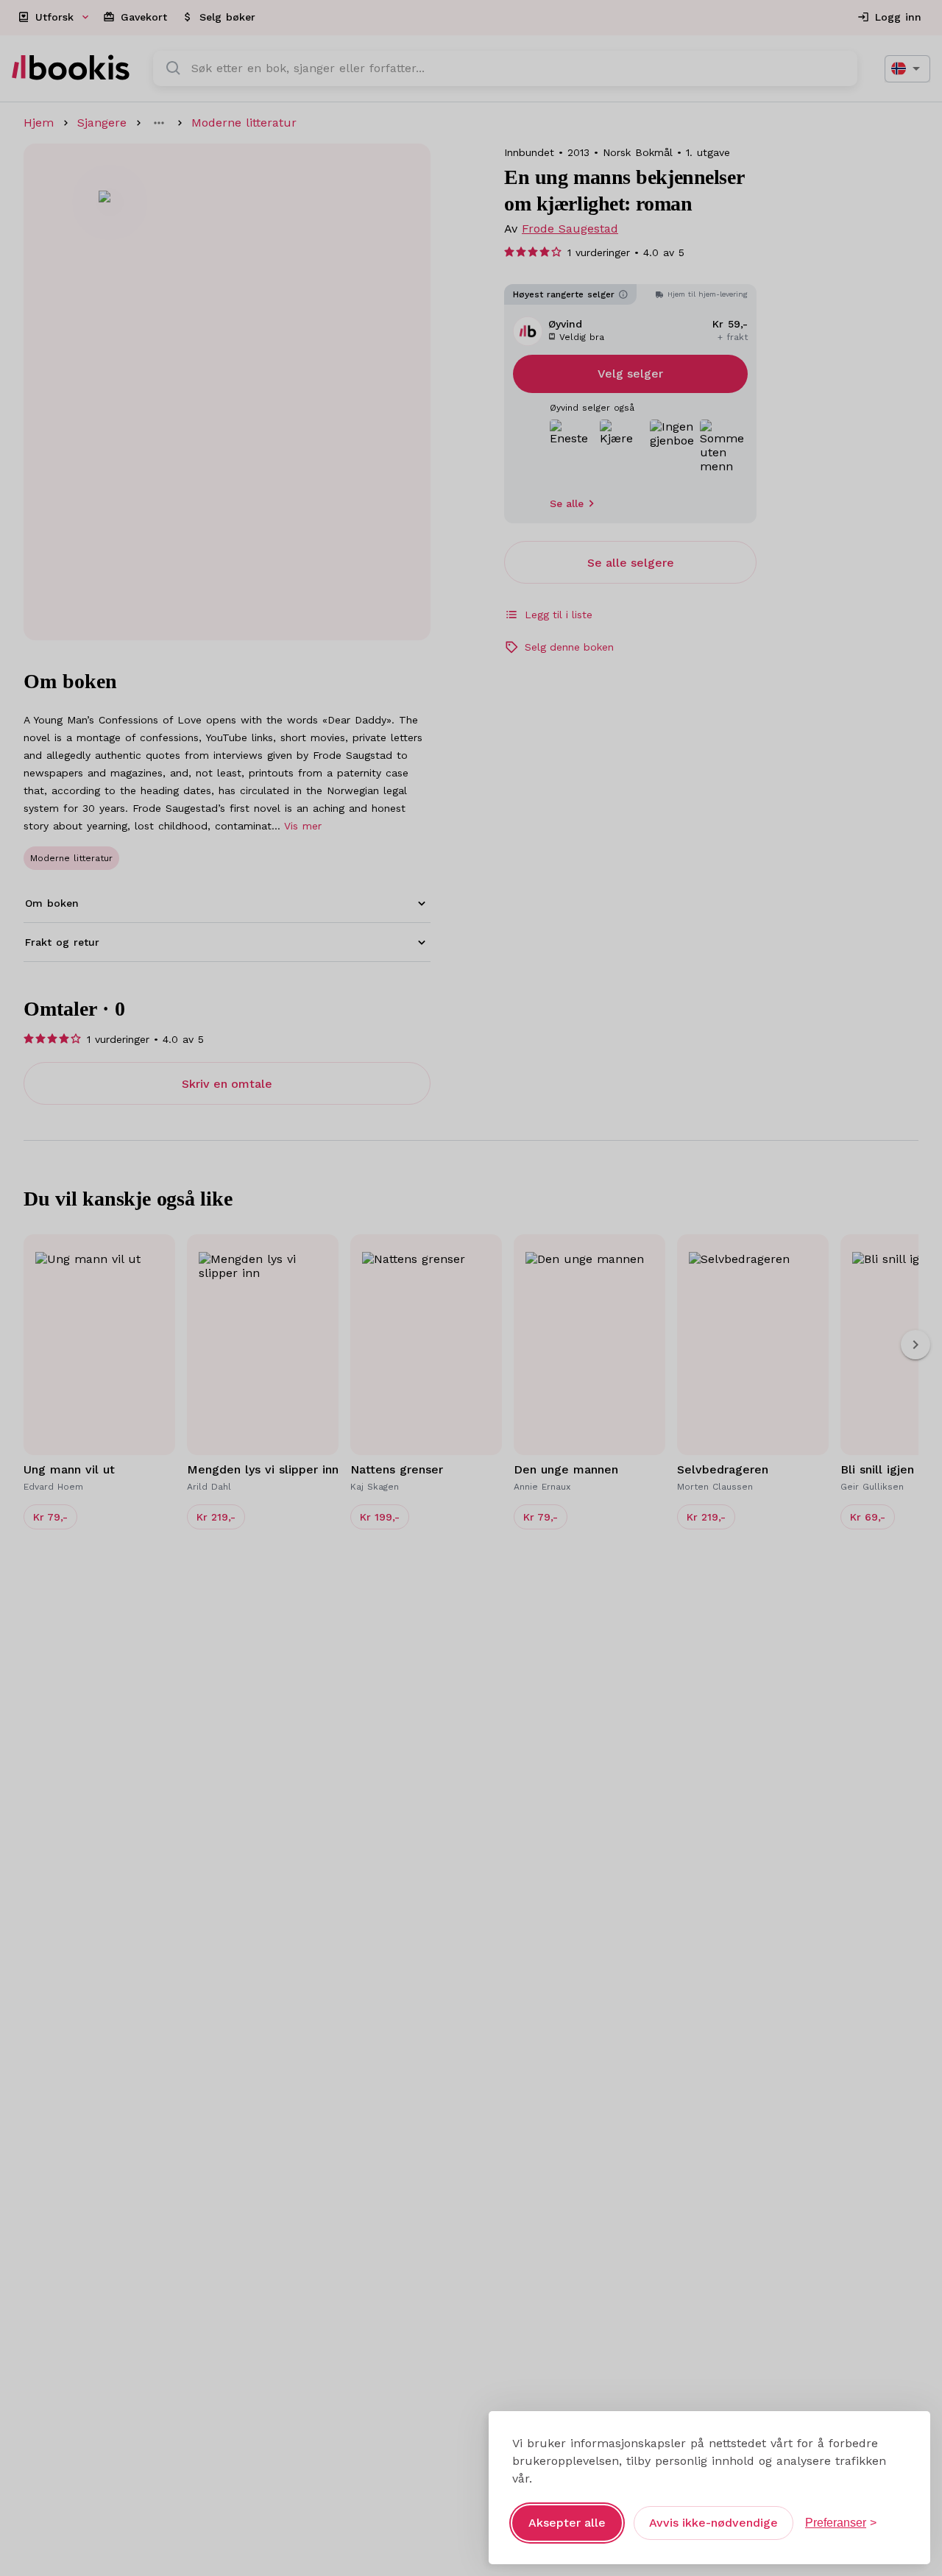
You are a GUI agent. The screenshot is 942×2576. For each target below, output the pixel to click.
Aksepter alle (567, 2523)
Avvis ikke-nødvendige (713, 2523)
